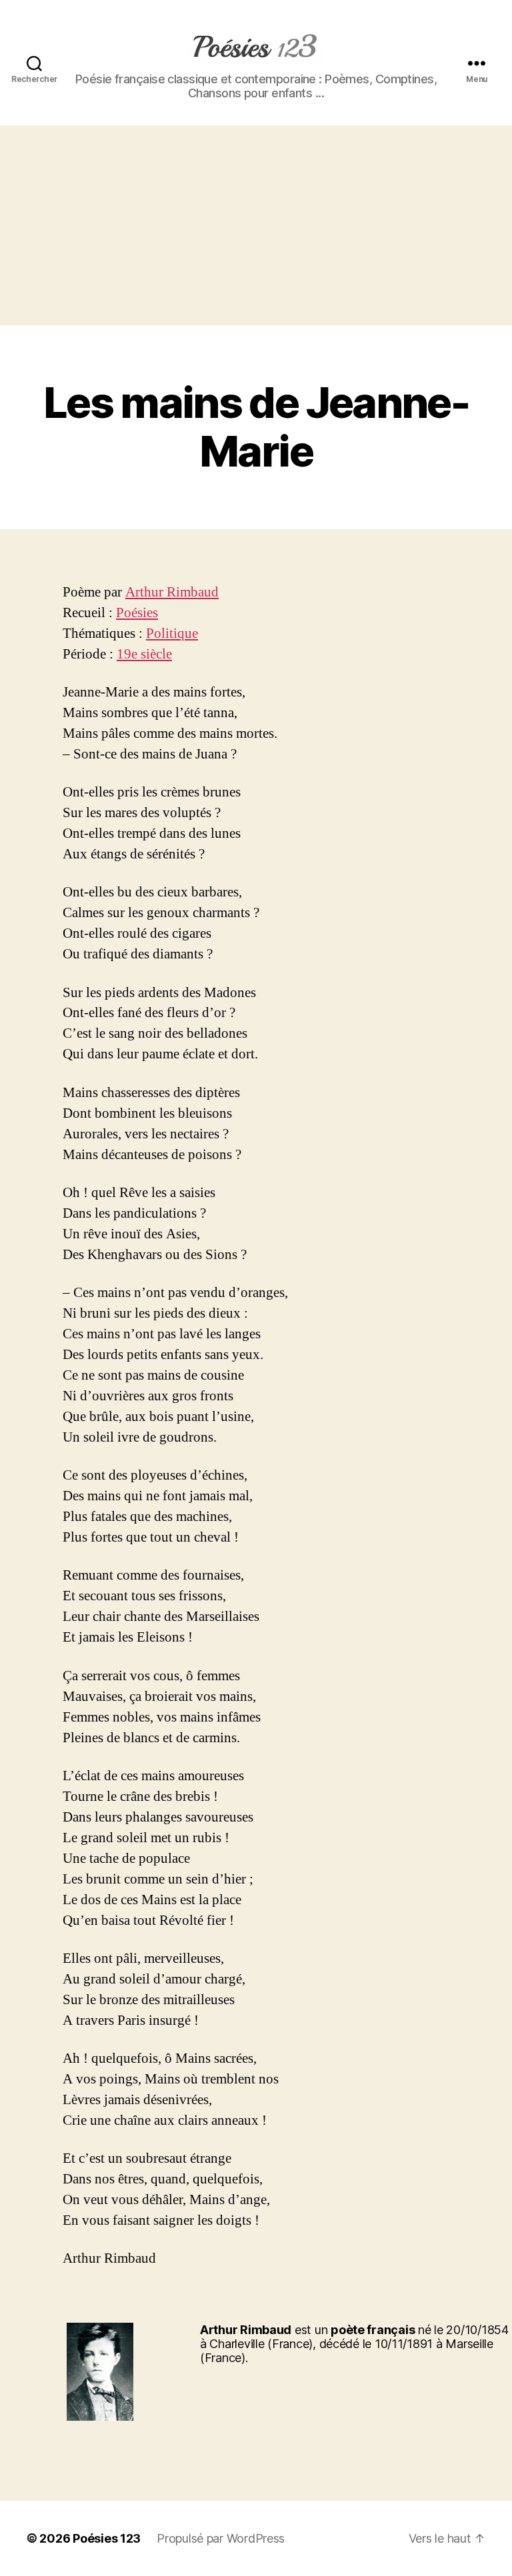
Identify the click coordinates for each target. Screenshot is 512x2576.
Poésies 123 (107, 2538)
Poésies (137, 613)
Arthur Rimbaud (172, 592)
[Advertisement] (256, 225)
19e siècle (144, 654)
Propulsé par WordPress (221, 2538)
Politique (172, 634)
